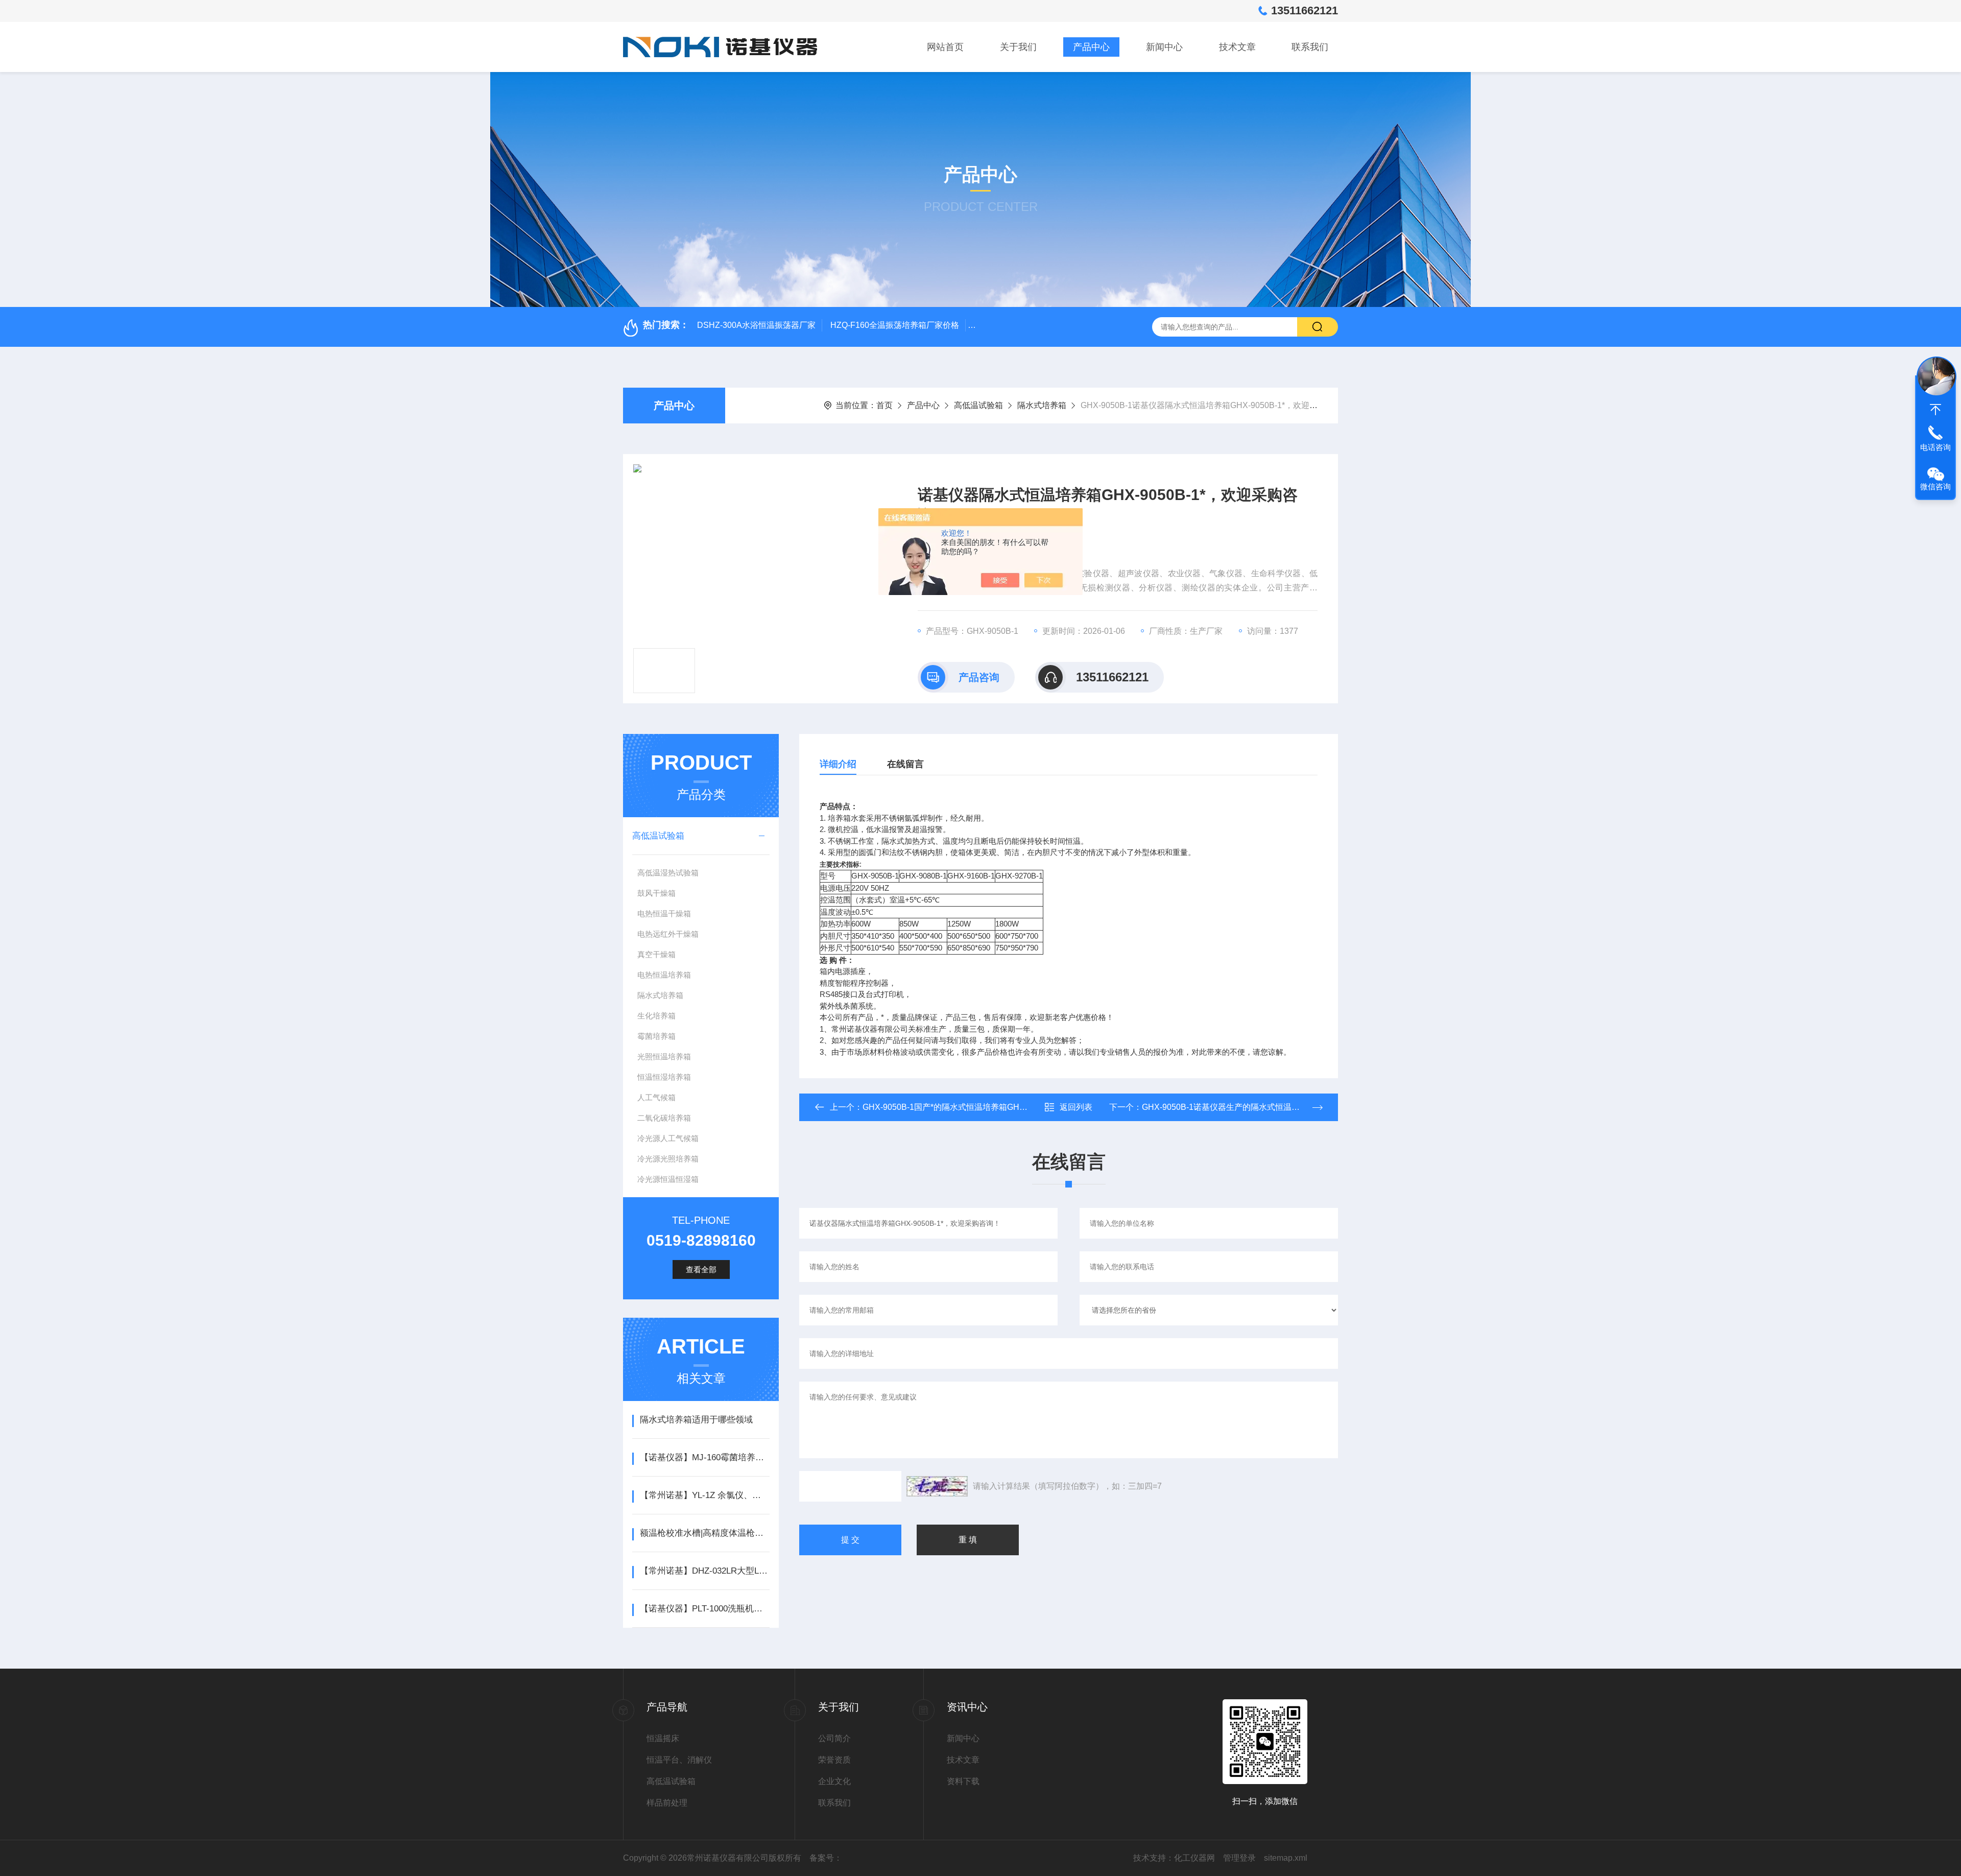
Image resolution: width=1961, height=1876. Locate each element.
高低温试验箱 (978, 405)
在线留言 (905, 764)
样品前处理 (667, 1803)
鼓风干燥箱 (656, 893)
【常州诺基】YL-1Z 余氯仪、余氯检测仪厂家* (704, 1495)
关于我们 (1018, 47)
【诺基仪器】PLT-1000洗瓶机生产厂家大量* (704, 1609)
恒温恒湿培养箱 (664, 1077)
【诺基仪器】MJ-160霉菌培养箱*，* (704, 1457)
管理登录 (1239, 1858)
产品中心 (1091, 47)
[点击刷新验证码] (937, 1486)
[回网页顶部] (1935, 410)
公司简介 (834, 1738)
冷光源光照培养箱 (668, 1159)
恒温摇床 (663, 1738)
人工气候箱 (656, 1097)
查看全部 (701, 1269)
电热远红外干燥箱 (668, 934)
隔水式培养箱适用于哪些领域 (696, 1420)
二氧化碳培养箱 (664, 1118)
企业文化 (834, 1781)
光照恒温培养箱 (664, 1056)
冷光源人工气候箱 (668, 1138)
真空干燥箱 (656, 954)
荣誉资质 (834, 1760)
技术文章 (1237, 47)
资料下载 (963, 1781)
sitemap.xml (1286, 1858)
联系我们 (1310, 47)
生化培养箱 (656, 1016)
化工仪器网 (1194, 1858)
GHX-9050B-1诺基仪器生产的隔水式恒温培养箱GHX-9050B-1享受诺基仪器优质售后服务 (1304, 1107)
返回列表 (1076, 1107)
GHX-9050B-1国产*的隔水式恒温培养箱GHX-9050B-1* (962, 1107)
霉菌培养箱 (656, 1036)
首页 (884, 405)
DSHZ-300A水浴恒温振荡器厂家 (756, 325)
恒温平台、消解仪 (679, 1760)
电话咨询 (1935, 447)
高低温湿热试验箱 (668, 873)
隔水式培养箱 (1042, 405)
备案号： (826, 1858)
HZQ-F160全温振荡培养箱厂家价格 (895, 325)
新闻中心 (1164, 47)
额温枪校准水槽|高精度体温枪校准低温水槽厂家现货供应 (704, 1533)
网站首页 (945, 47)
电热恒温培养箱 (664, 975)
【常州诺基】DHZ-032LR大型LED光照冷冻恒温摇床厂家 (704, 1571)
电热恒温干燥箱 (664, 913)
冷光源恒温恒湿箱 (668, 1179)
